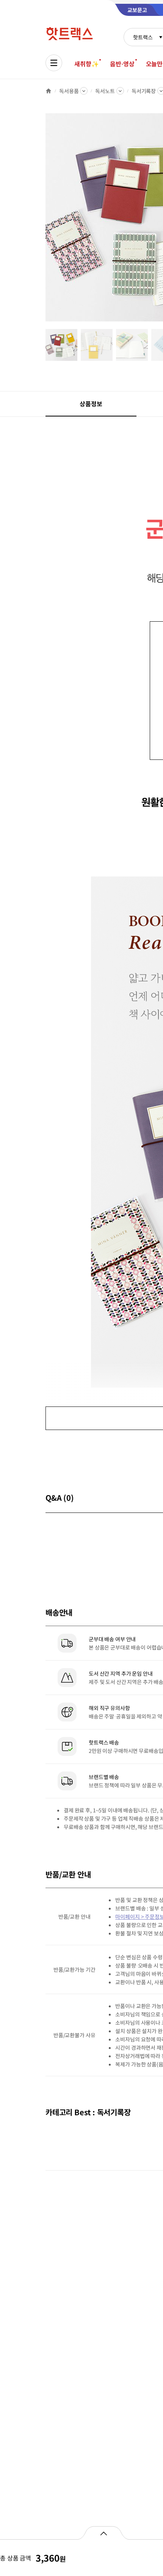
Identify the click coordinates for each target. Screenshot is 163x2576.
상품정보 (91, 404)
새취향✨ (86, 64)
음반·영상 (122, 64)
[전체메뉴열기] (54, 63)
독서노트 (105, 91)
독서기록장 (144, 91)
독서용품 (69, 91)
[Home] (49, 91)
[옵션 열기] (103, 2533)
